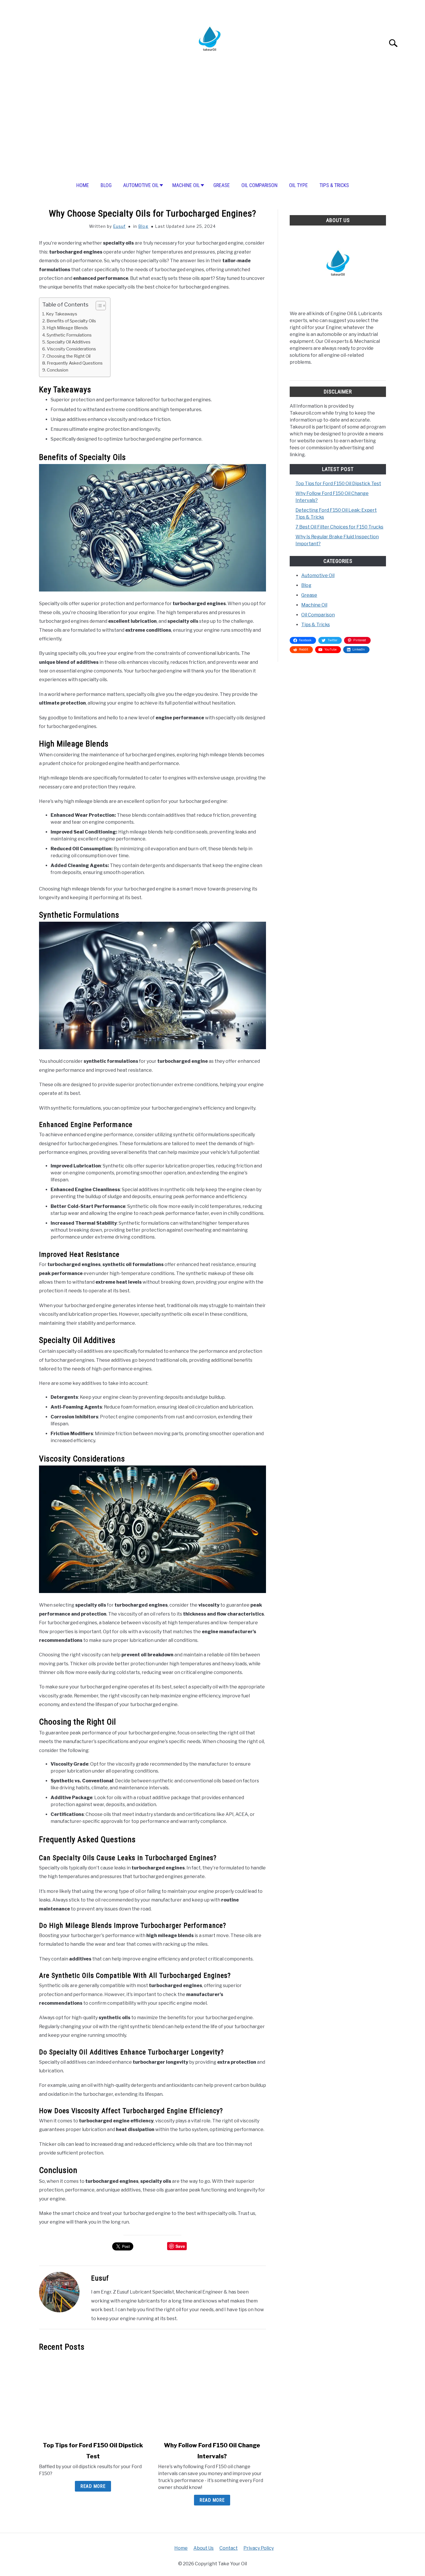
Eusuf (119, 226)
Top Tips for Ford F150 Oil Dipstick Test (338, 484)
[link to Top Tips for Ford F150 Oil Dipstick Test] (93, 2396)
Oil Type (299, 185)
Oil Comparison (259, 185)
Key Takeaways (62, 314)
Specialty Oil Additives (69, 342)
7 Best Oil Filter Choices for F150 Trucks (339, 527)
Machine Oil (186, 185)
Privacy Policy (259, 2548)
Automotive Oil (141, 185)
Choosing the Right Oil (69, 356)
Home (83, 185)
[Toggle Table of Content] (98, 306)
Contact (229, 2548)
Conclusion (58, 370)
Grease (222, 185)
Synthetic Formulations (69, 335)
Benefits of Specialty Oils (71, 321)
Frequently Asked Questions (75, 363)
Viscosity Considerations (71, 349)
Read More (93, 2486)
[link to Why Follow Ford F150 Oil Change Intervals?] (212, 2396)
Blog (106, 185)
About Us (204, 2548)
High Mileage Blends (67, 328)
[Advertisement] (212, 129)
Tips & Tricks (334, 185)
